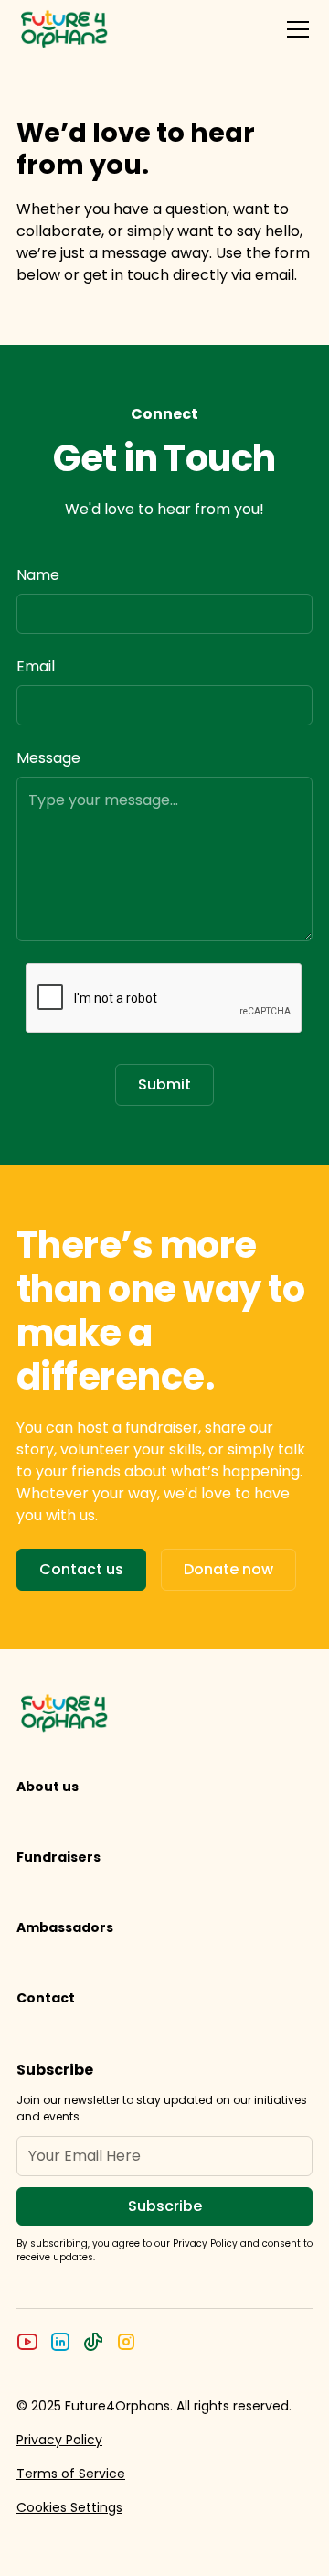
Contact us (81, 1569)
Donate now (228, 1569)
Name (38, 575)
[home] (65, 29)
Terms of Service (71, 2474)
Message (48, 758)
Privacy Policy (59, 2440)
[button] (294, 29)
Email (36, 666)
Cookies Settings (69, 2507)
